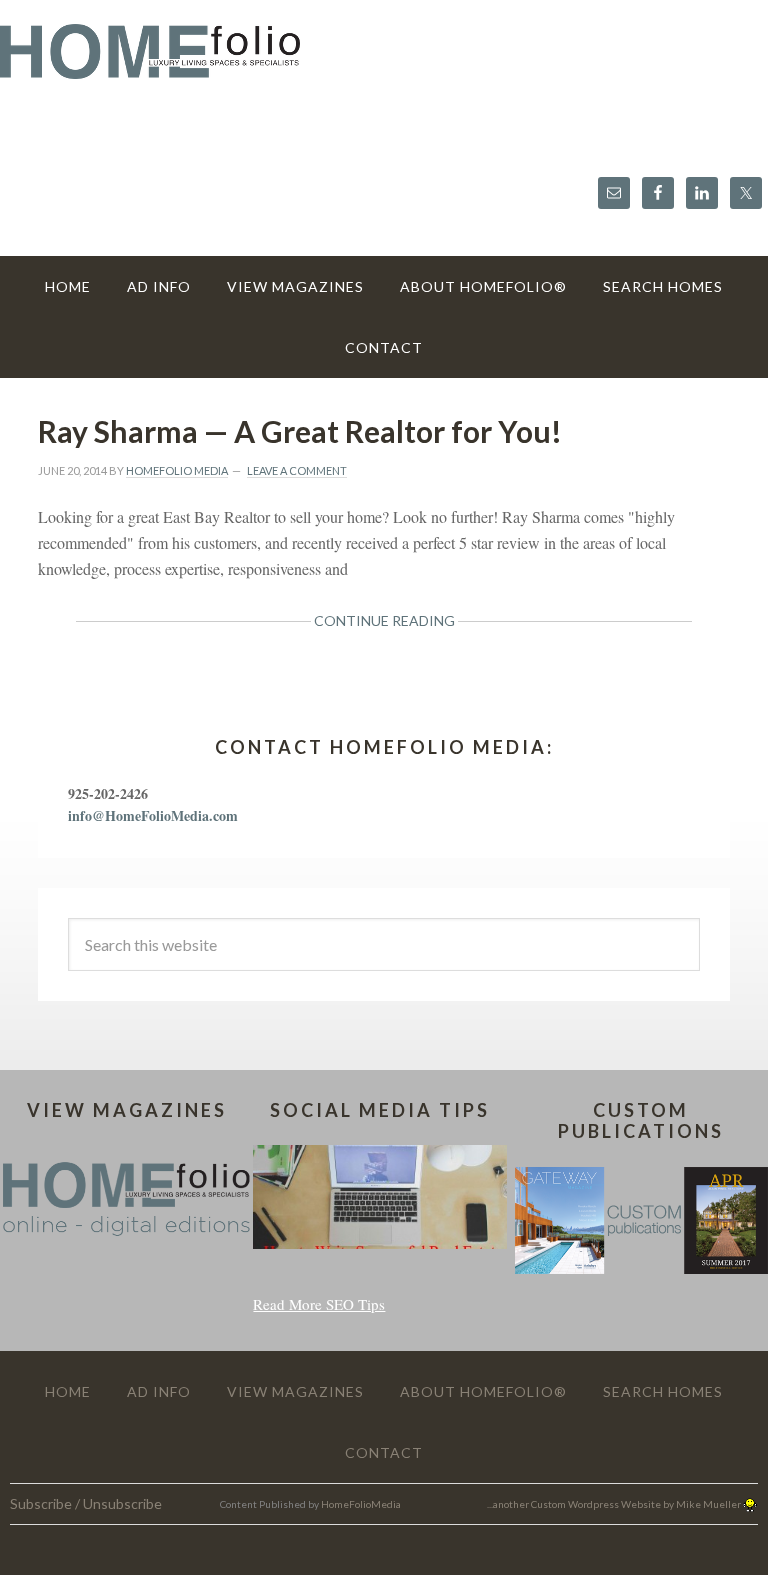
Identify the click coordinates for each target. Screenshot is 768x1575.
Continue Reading (384, 620)
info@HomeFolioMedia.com (153, 815)
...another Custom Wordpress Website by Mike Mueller (615, 1504)
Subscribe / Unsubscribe (86, 1503)
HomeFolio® (384, 63)
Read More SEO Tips (319, 1304)
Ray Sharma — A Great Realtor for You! (300, 431)
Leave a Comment (297, 470)
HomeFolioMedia (361, 1504)
